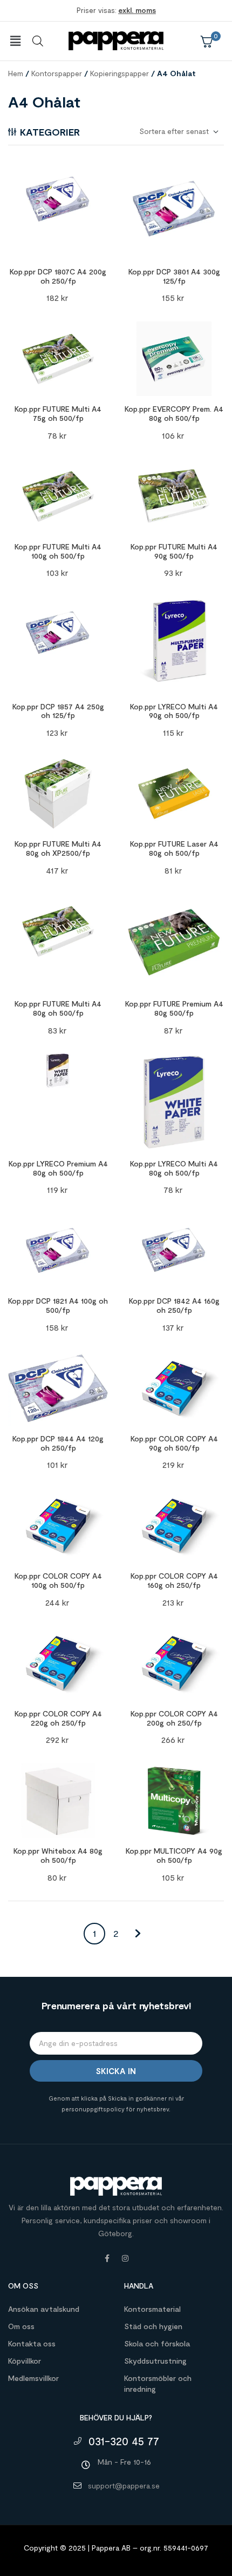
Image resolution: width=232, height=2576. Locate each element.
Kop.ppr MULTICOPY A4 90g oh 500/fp (174, 1855)
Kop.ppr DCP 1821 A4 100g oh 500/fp (58, 1305)
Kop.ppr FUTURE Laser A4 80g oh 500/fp (174, 848)
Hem (16, 73)
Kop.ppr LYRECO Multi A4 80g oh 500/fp (174, 1168)
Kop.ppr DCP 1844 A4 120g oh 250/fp (58, 1443)
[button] (15, 41)
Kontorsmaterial (152, 2309)
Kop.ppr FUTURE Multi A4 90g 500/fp (174, 551)
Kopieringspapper (120, 73)
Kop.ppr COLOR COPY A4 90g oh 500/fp (174, 1443)
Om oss (21, 2326)
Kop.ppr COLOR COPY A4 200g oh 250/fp (174, 1718)
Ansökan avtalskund (44, 2309)
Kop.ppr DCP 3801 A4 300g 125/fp (174, 276)
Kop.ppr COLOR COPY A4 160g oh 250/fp (174, 1580)
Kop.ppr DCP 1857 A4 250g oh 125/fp (58, 711)
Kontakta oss (32, 2343)
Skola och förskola (157, 2343)
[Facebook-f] (107, 2258)
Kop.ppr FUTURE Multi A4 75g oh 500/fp (58, 413)
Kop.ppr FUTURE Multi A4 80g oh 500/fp (58, 1008)
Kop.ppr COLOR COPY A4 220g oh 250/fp (58, 1718)
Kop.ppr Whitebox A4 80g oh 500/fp (58, 1855)
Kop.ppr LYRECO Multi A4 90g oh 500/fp (174, 711)
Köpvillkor (25, 2361)
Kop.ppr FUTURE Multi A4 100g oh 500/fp (58, 551)
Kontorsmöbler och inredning (158, 2383)
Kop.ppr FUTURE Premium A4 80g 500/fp (174, 1008)
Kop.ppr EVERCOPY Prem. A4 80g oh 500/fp (174, 413)
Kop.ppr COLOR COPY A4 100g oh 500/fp (58, 1580)
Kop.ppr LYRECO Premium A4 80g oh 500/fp (58, 1168)
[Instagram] (125, 2258)
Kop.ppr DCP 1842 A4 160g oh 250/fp (174, 1305)
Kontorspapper (57, 73)
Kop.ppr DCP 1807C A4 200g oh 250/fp (58, 276)
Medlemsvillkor (33, 2378)
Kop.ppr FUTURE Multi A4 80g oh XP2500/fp (58, 848)
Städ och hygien (153, 2326)
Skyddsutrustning (155, 2361)
